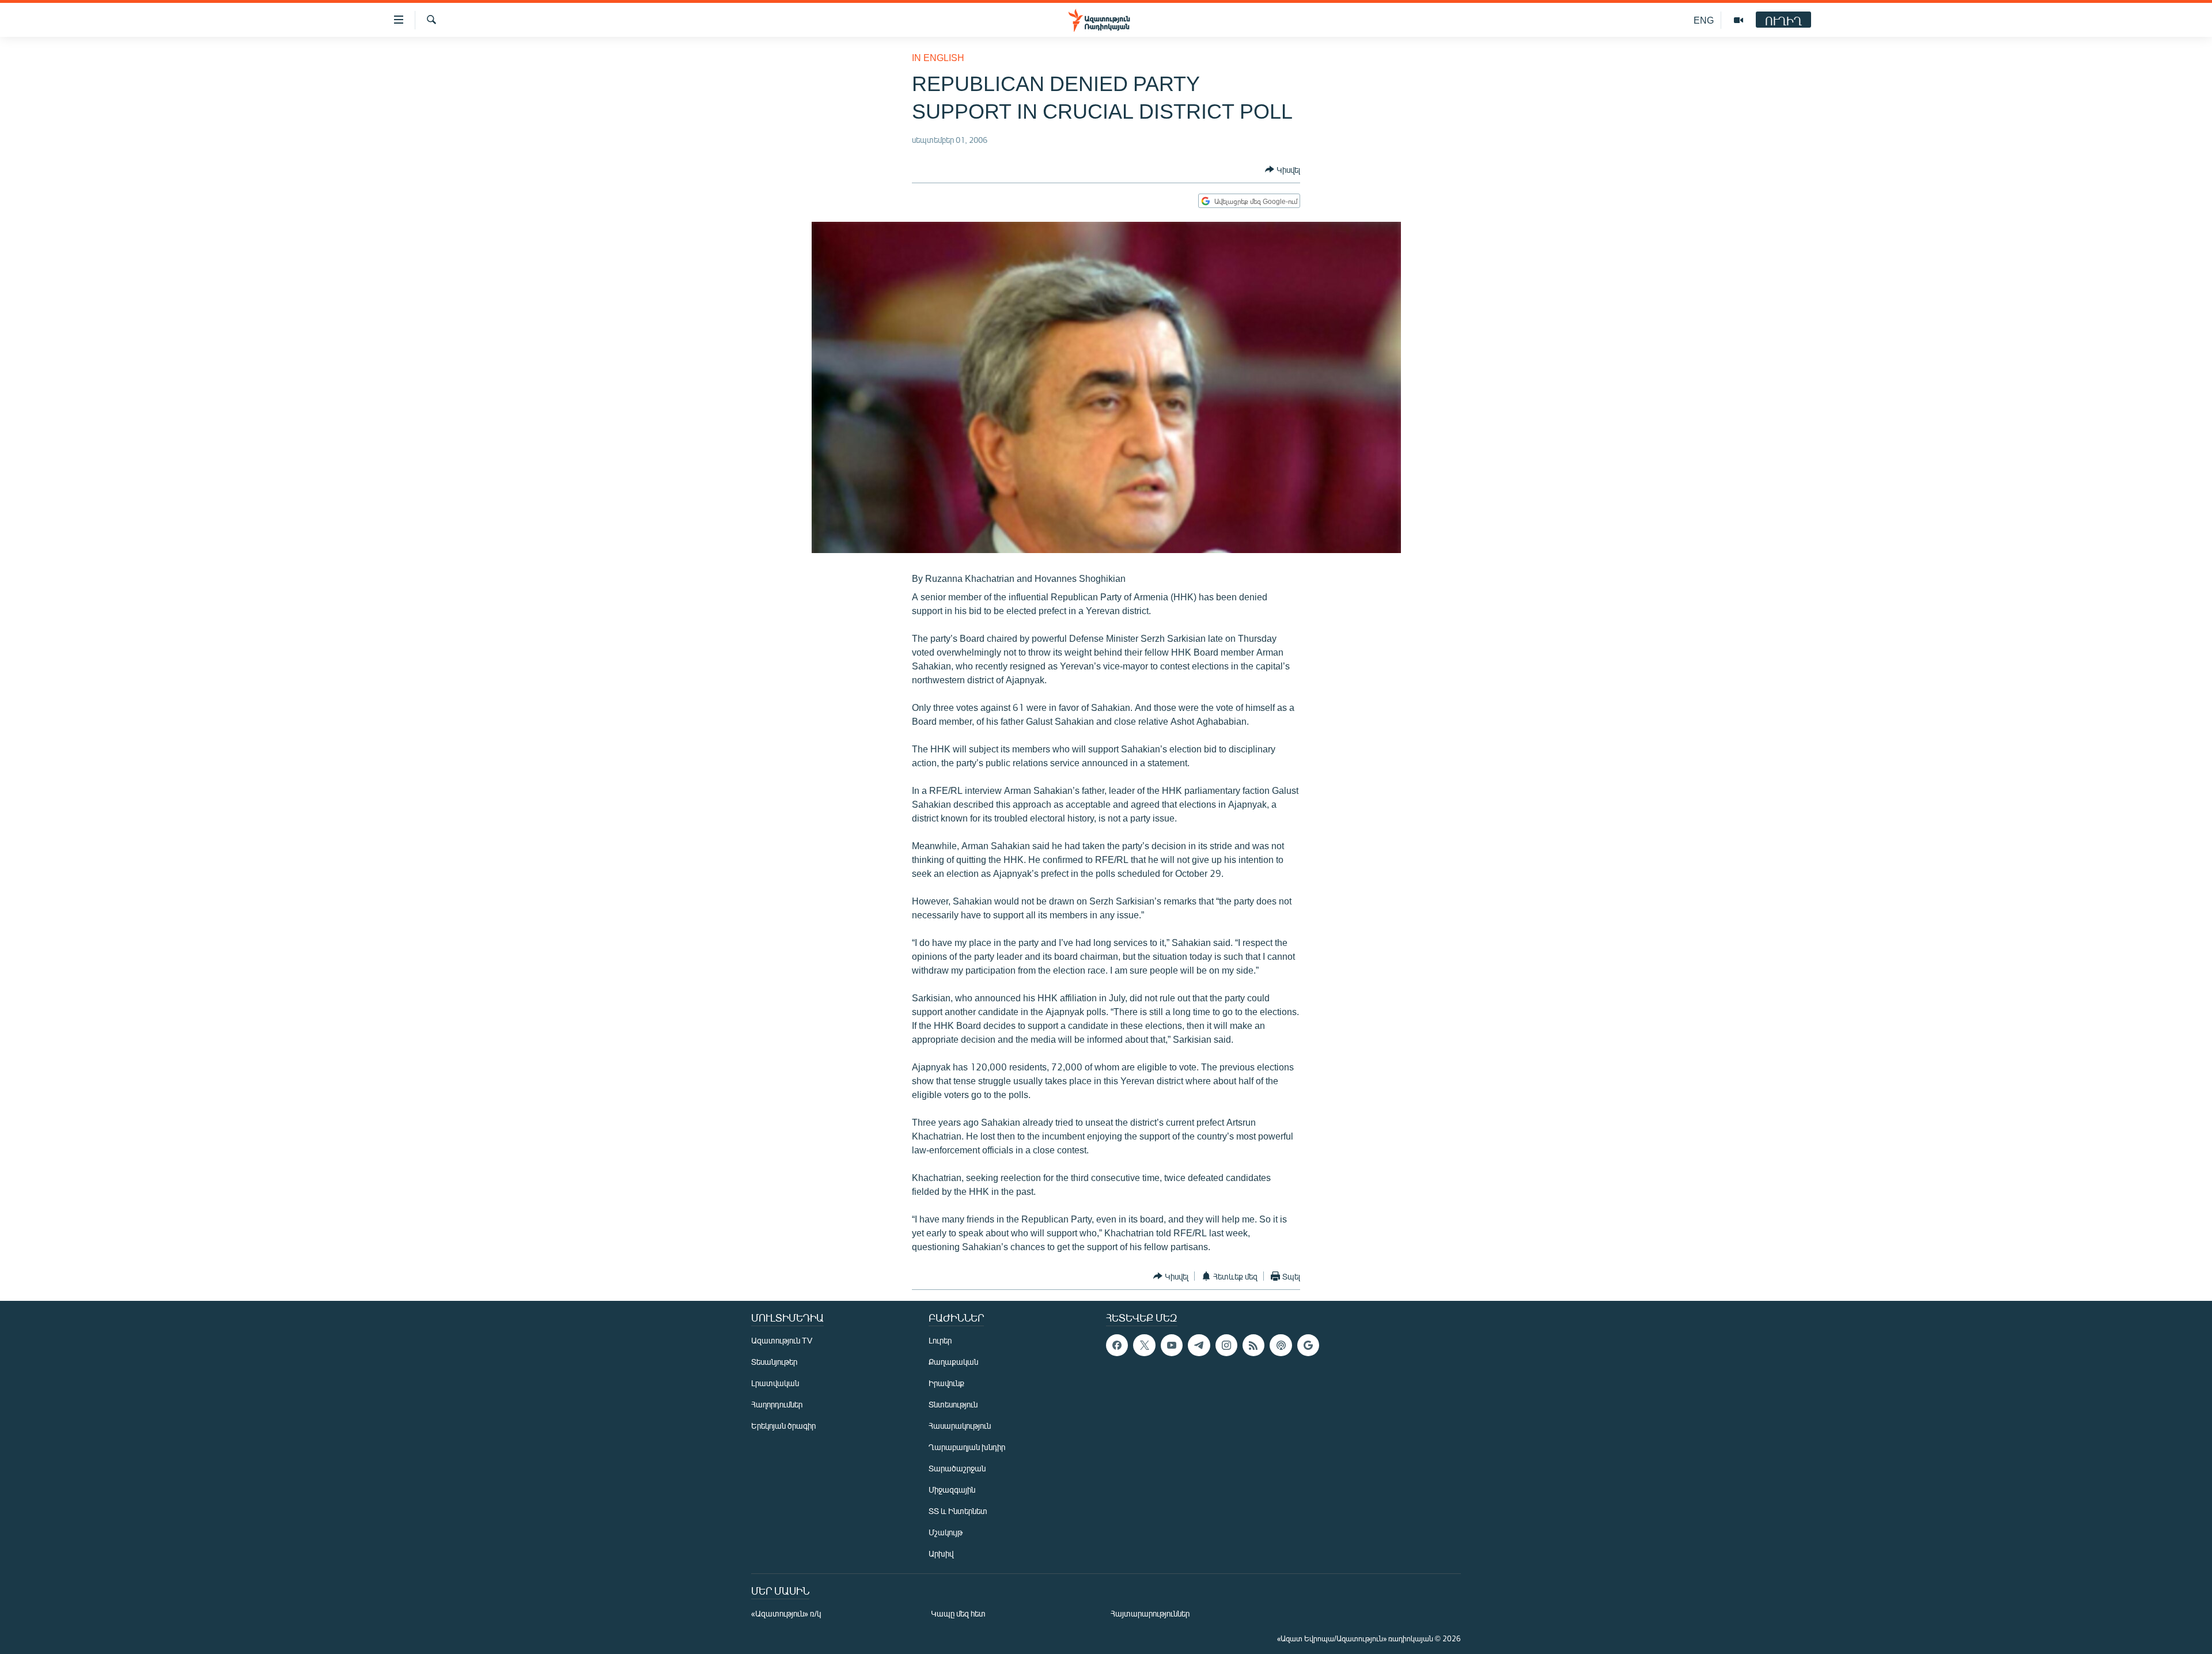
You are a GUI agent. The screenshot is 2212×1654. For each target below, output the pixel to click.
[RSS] (1253, 1345)
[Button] (1283, 169)
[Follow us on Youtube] (1172, 1345)
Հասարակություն (960, 1426)
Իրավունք (946, 1383)
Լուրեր (940, 1340)
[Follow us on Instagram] (1226, 1345)
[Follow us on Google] (1308, 1345)
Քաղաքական (953, 1362)
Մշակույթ (946, 1532)
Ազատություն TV (782, 1340)
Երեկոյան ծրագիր (783, 1426)
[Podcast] (1281, 1345)
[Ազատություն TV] (1738, 20)
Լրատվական (775, 1383)
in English (938, 57)
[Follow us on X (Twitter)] (1144, 1345)
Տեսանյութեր (774, 1362)
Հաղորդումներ (777, 1404)
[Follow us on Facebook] (1117, 1345)
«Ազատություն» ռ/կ (786, 1613)
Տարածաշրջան (957, 1468)
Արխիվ (941, 1553)
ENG (1704, 20)
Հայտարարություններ (1150, 1613)
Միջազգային (952, 1490)
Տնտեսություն (953, 1404)
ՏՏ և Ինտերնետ (958, 1511)
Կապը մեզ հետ (958, 1613)
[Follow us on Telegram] (1199, 1345)
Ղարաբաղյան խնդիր (967, 1447)
